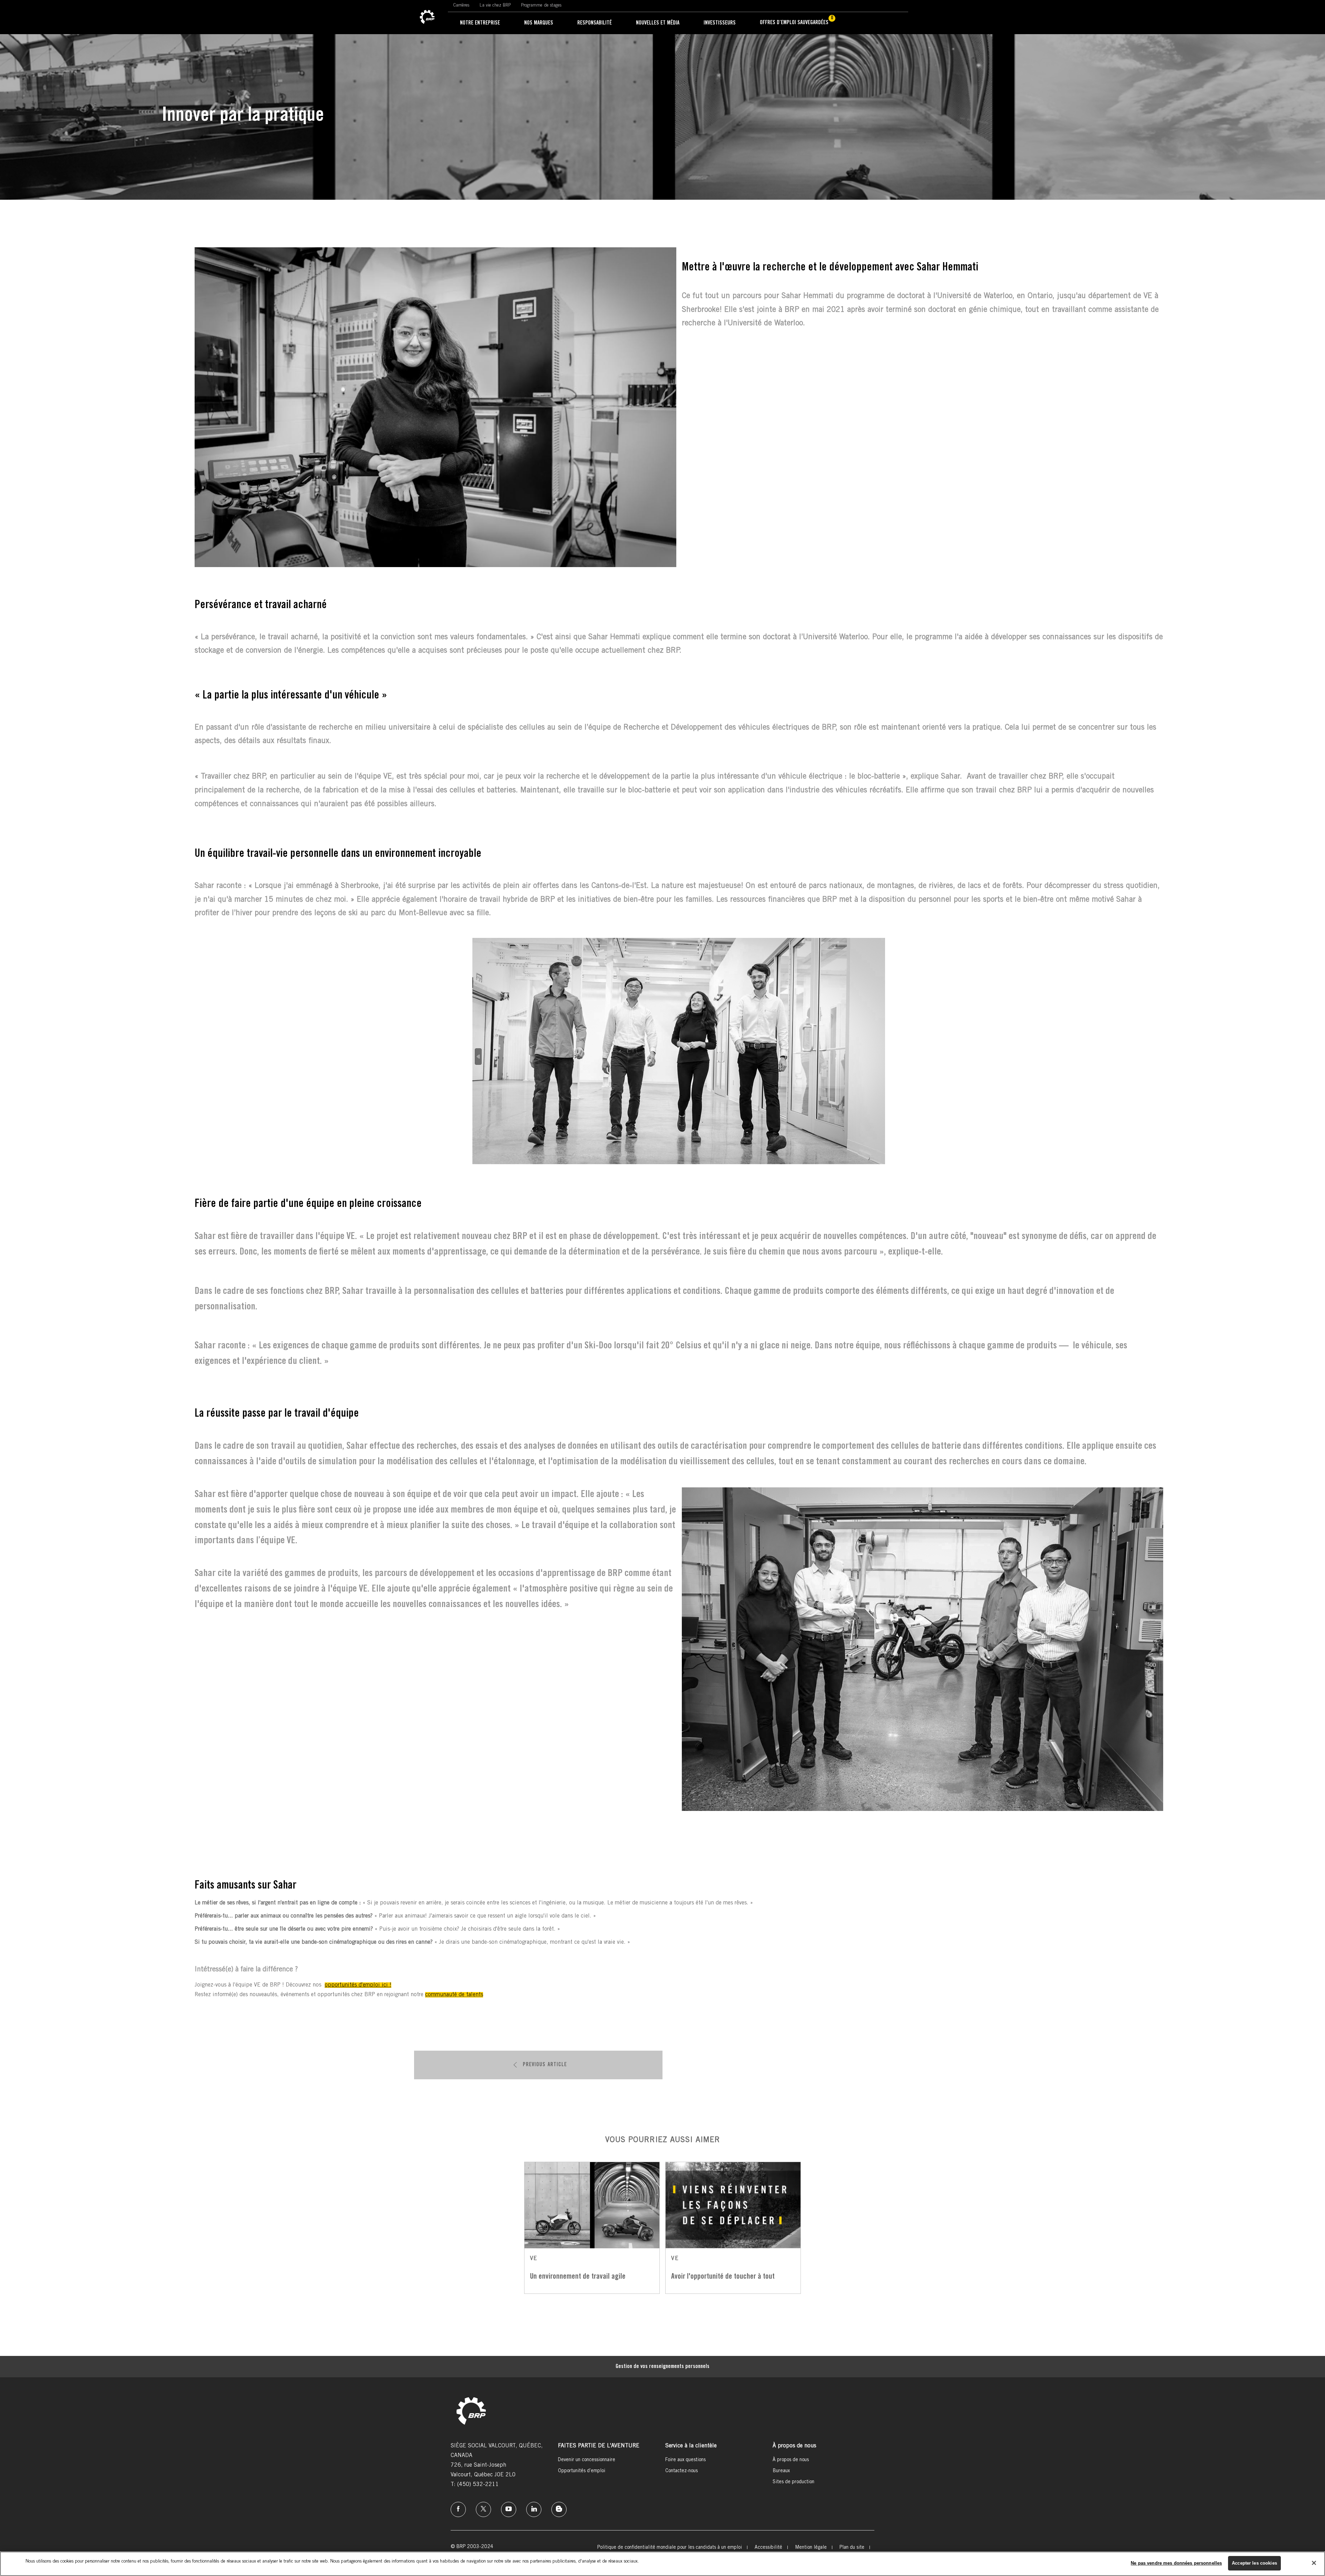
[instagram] (509, 2509)
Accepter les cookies (1254, 2563)
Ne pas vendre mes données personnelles (1176, 2563)
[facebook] (458, 2509)
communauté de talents (454, 1995)
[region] (662, 2564)
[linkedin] (534, 2509)
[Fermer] (1314, 2563)
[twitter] (483, 2509)
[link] (427, 17)
